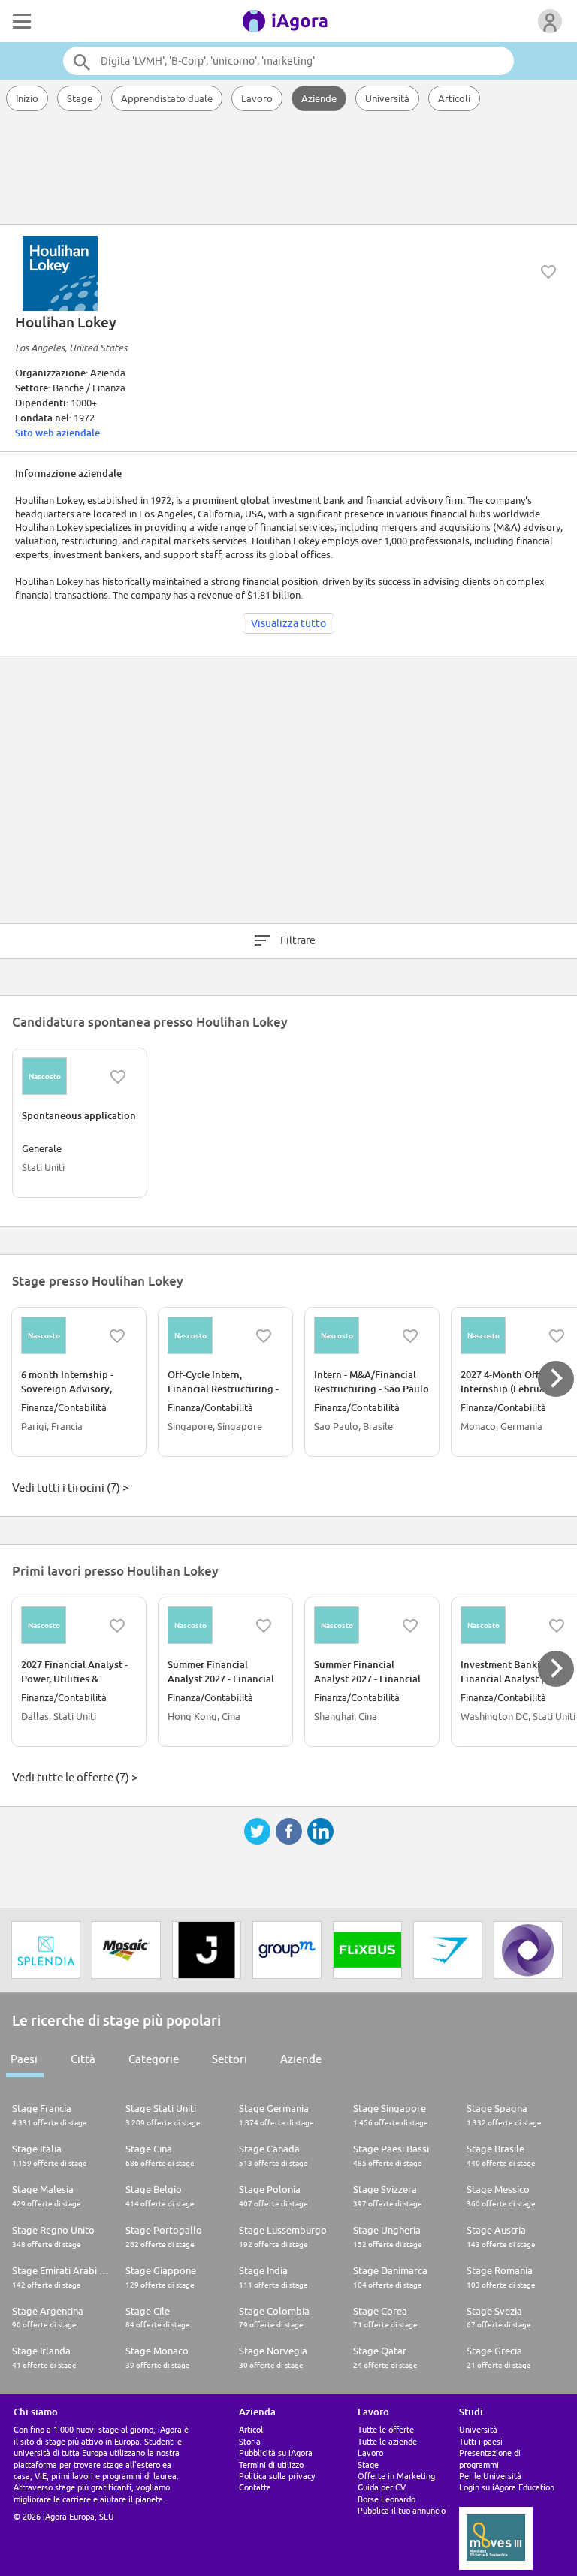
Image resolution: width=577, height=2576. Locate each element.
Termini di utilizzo (271, 2464)
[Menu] (20, 21)
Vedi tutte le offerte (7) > (75, 1777)
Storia (250, 2441)
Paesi (24, 2059)
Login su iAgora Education (507, 2487)
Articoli (454, 98)
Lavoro (257, 98)
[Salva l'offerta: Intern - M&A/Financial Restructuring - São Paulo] (410, 1336)
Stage (80, 98)
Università (387, 98)
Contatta (255, 2487)
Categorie (154, 2059)
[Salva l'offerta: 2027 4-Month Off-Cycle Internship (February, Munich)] (557, 1336)
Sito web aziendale (57, 433)
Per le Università (490, 2476)
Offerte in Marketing (396, 2476)
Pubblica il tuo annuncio (402, 2510)
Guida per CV (382, 2487)
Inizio (27, 98)
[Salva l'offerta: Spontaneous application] (118, 1077)
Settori (230, 2059)
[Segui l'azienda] (548, 272)
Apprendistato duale (167, 98)
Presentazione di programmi (490, 2458)
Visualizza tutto (288, 623)
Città (83, 2059)
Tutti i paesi (481, 2441)
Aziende (319, 98)
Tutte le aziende (387, 2441)
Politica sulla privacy (277, 2476)
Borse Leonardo (387, 2499)
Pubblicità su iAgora (276, 2452)
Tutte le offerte (386, 2429)
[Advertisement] (288, 169)
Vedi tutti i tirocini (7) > (70, 1487)
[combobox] (288, 61)
